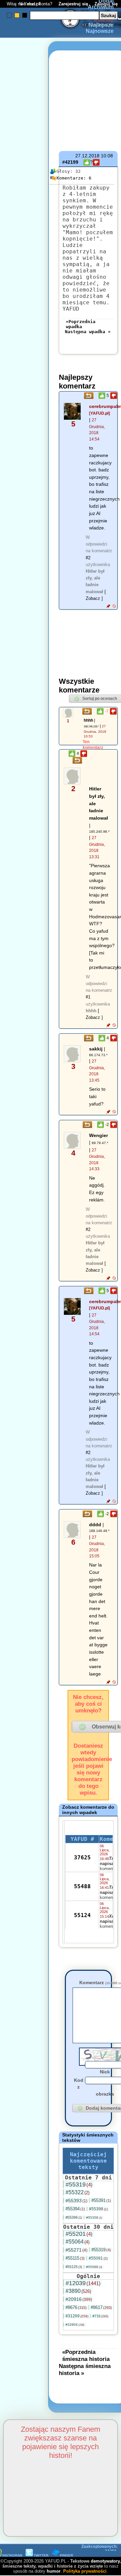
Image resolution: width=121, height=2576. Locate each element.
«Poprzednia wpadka (81, 324)
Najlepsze (101, 25)
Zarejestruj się (73, 4)
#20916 (79, 2299)
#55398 (98, 2209)
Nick (105, 2072)
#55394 (75, 2209)
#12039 (83, 2283)
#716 (100, 2316)
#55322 (77, 2192)
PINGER (66, 2555)
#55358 (94, 2218)
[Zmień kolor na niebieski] (9, 15)
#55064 (77, 2242)
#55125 (74, 2267)
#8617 (101, 2307)
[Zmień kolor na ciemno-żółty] (17, 15)
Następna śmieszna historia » (85, 2369)
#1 (88, 997)
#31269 (77, 2316)
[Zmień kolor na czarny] (25, 15)
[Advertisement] (30, 1208)
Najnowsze (100, 31)
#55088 (94, 2267)
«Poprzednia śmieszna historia (86, 2355)
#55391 (101, 2200)
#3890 (78, 2291)
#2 (88, 558)
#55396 (74, 2217)
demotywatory (105, 2561)
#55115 (75, 2258)
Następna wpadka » (88, 332)
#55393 (76, 2201)
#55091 (98, 2258)
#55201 (79, 2234)
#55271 (76, 2250)
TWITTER (41, 2555)
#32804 (75, 2325)
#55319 (79, 2184)
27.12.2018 (87, 156)
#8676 (76, 2307)
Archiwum (101, 7)
